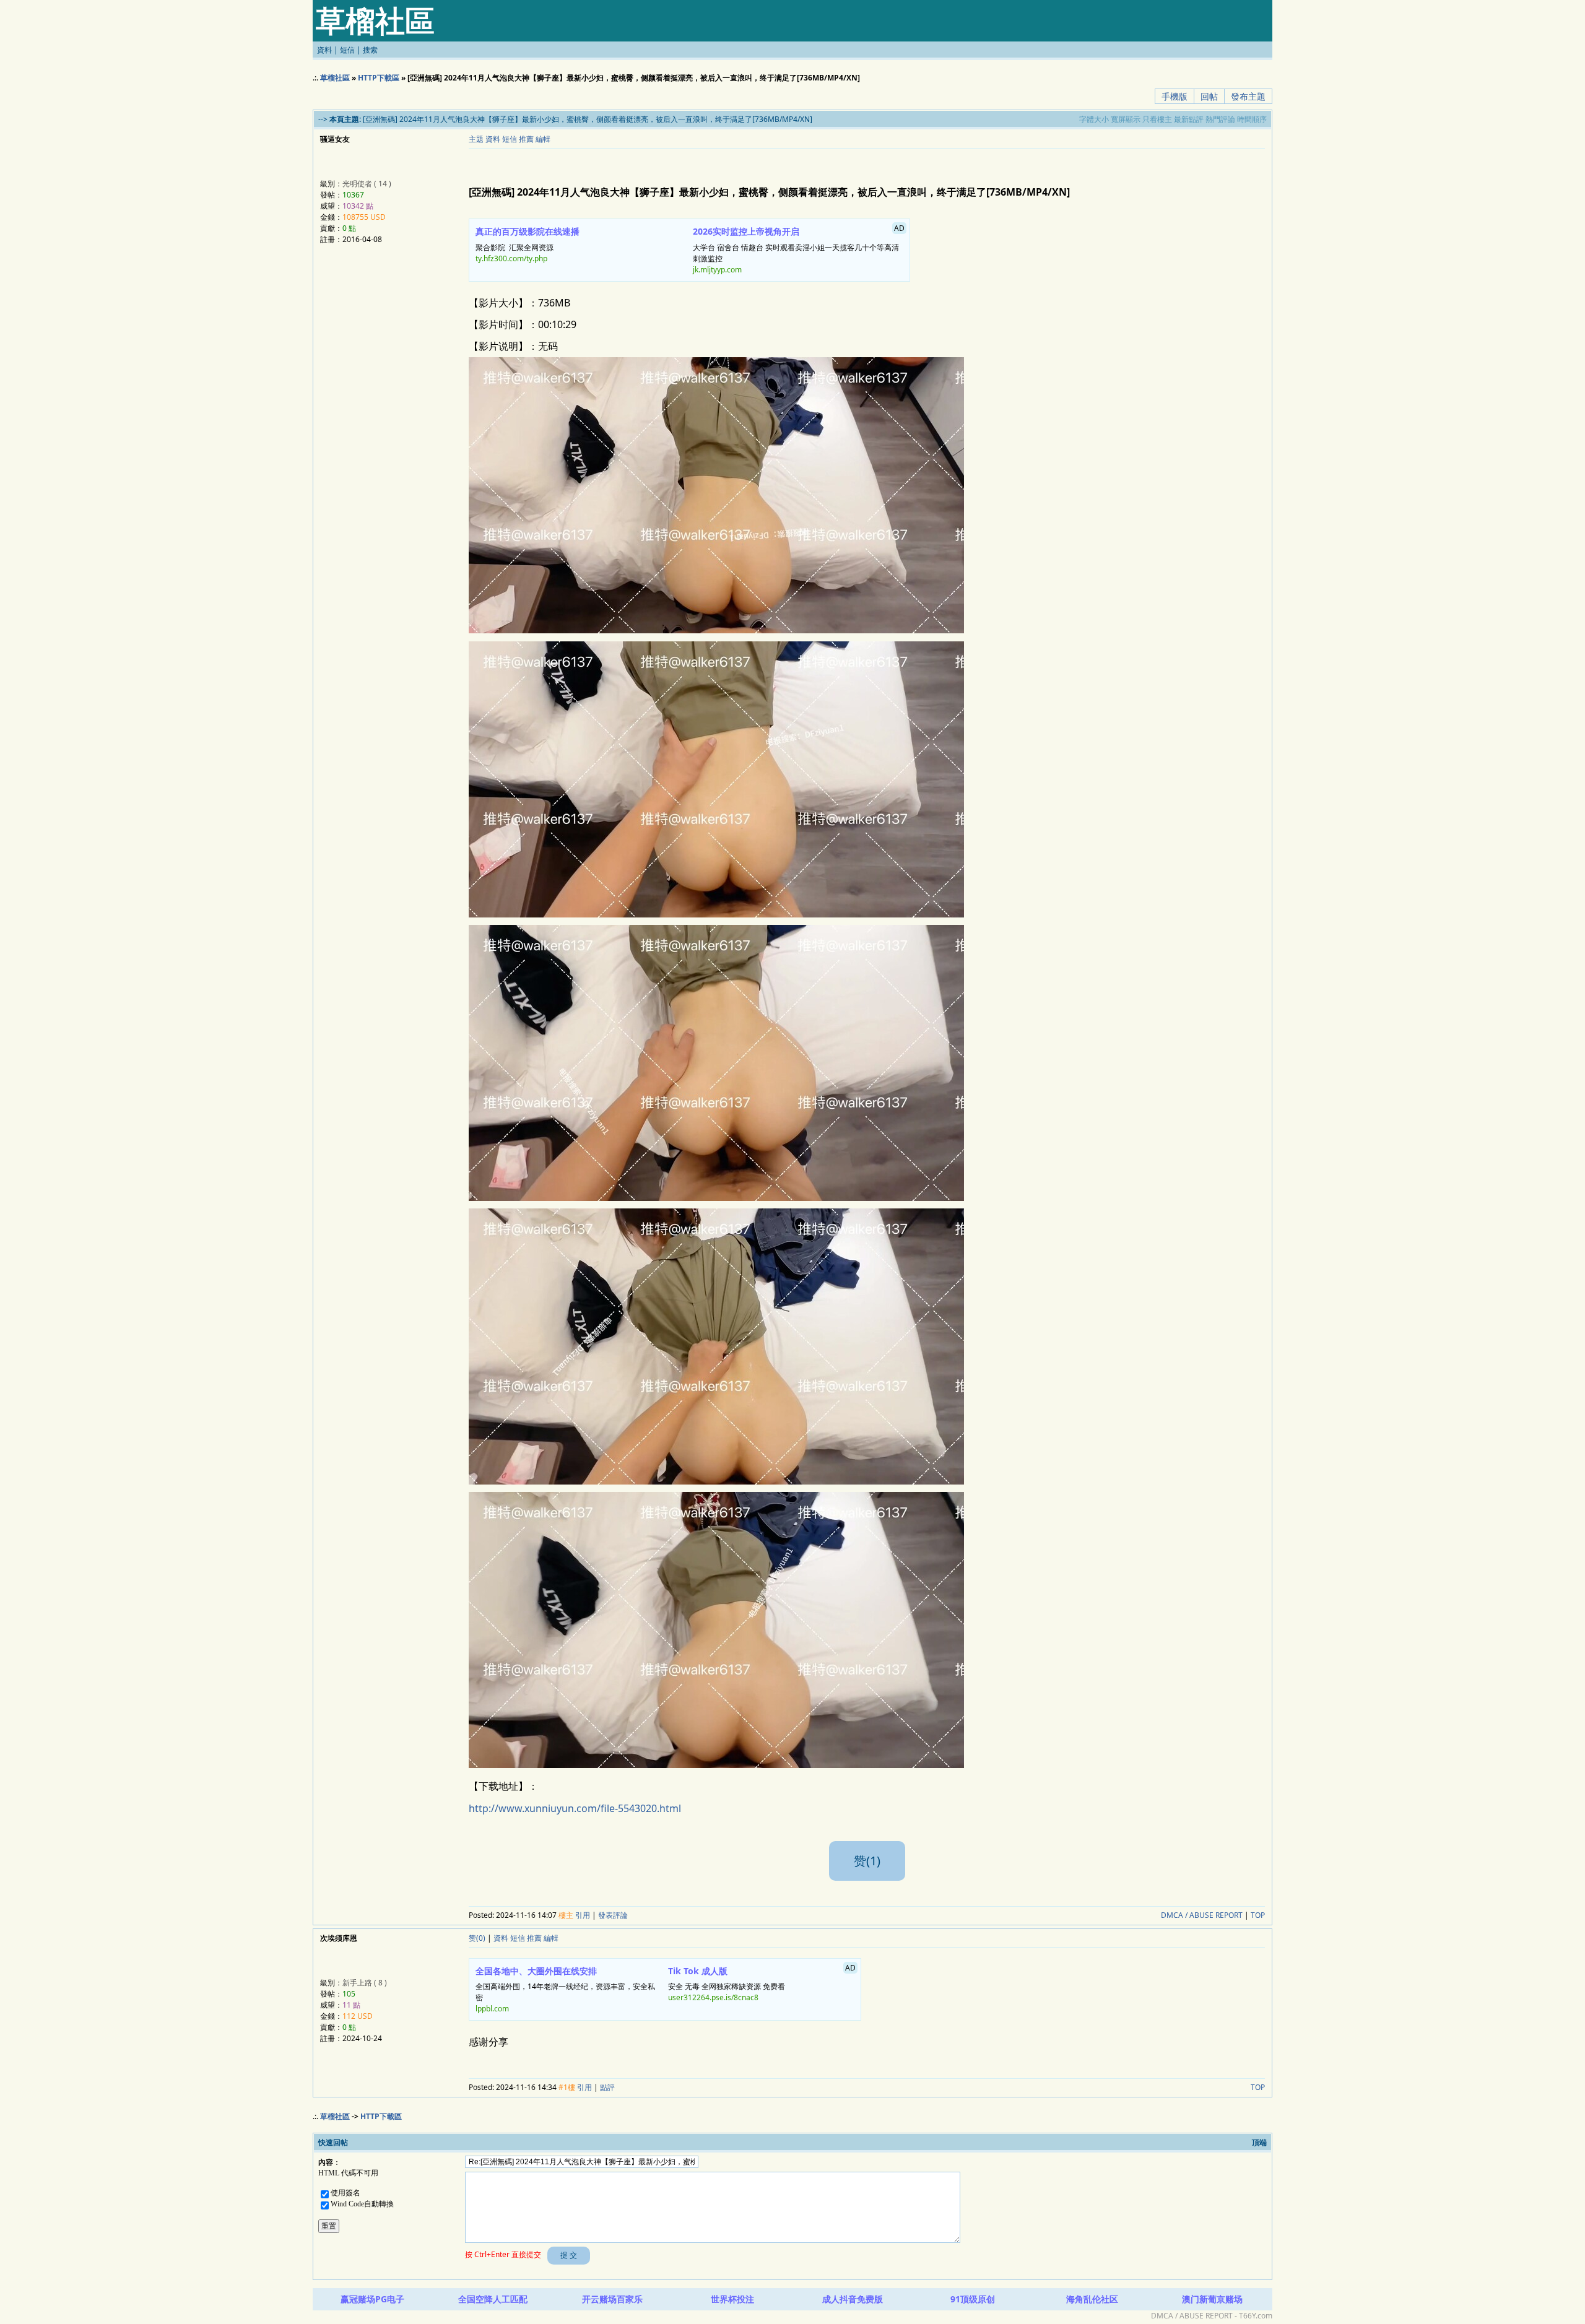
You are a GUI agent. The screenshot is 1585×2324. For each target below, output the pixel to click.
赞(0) (477, 1938)
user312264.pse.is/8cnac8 (713, 1997)
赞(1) (867, 1861)
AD (899, 228)
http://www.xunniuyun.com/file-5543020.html (575, 1808)
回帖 (1209, 96)
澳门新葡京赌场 (1212, 2299)
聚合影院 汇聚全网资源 (528, 245)
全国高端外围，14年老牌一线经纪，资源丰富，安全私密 (565, 1990)
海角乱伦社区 (1092, 2299)
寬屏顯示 (1126, 119)
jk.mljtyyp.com (717, 270)
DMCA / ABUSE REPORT (1202, 1915)
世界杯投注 (732, 2299)
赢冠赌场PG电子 (372, 2299)
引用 (583, 1915)
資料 (324, 50)
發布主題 (1248, 96)
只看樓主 (1157, 119)
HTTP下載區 (379, 78)
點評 (607, 2087)
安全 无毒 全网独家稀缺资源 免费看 (762, 1983)
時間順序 (1252, 119)
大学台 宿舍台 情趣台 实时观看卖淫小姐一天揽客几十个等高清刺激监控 (799, 249)
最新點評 (1189, 119)
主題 (476, 139)
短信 (347, 50)
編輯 (543, 139)
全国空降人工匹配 (493, 2299)
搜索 (370, 50)
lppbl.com (492, 2009)
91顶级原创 (973, 2299)
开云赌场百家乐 (612, 2299)
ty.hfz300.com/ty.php (511, 258)
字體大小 (1094, 119)
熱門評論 (1220, 119)
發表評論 (613, 1915)
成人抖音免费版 (853, 2299)
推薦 (526, 139)
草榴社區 (335, 78)
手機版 (1175, 96)
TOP (1258, 1915)
